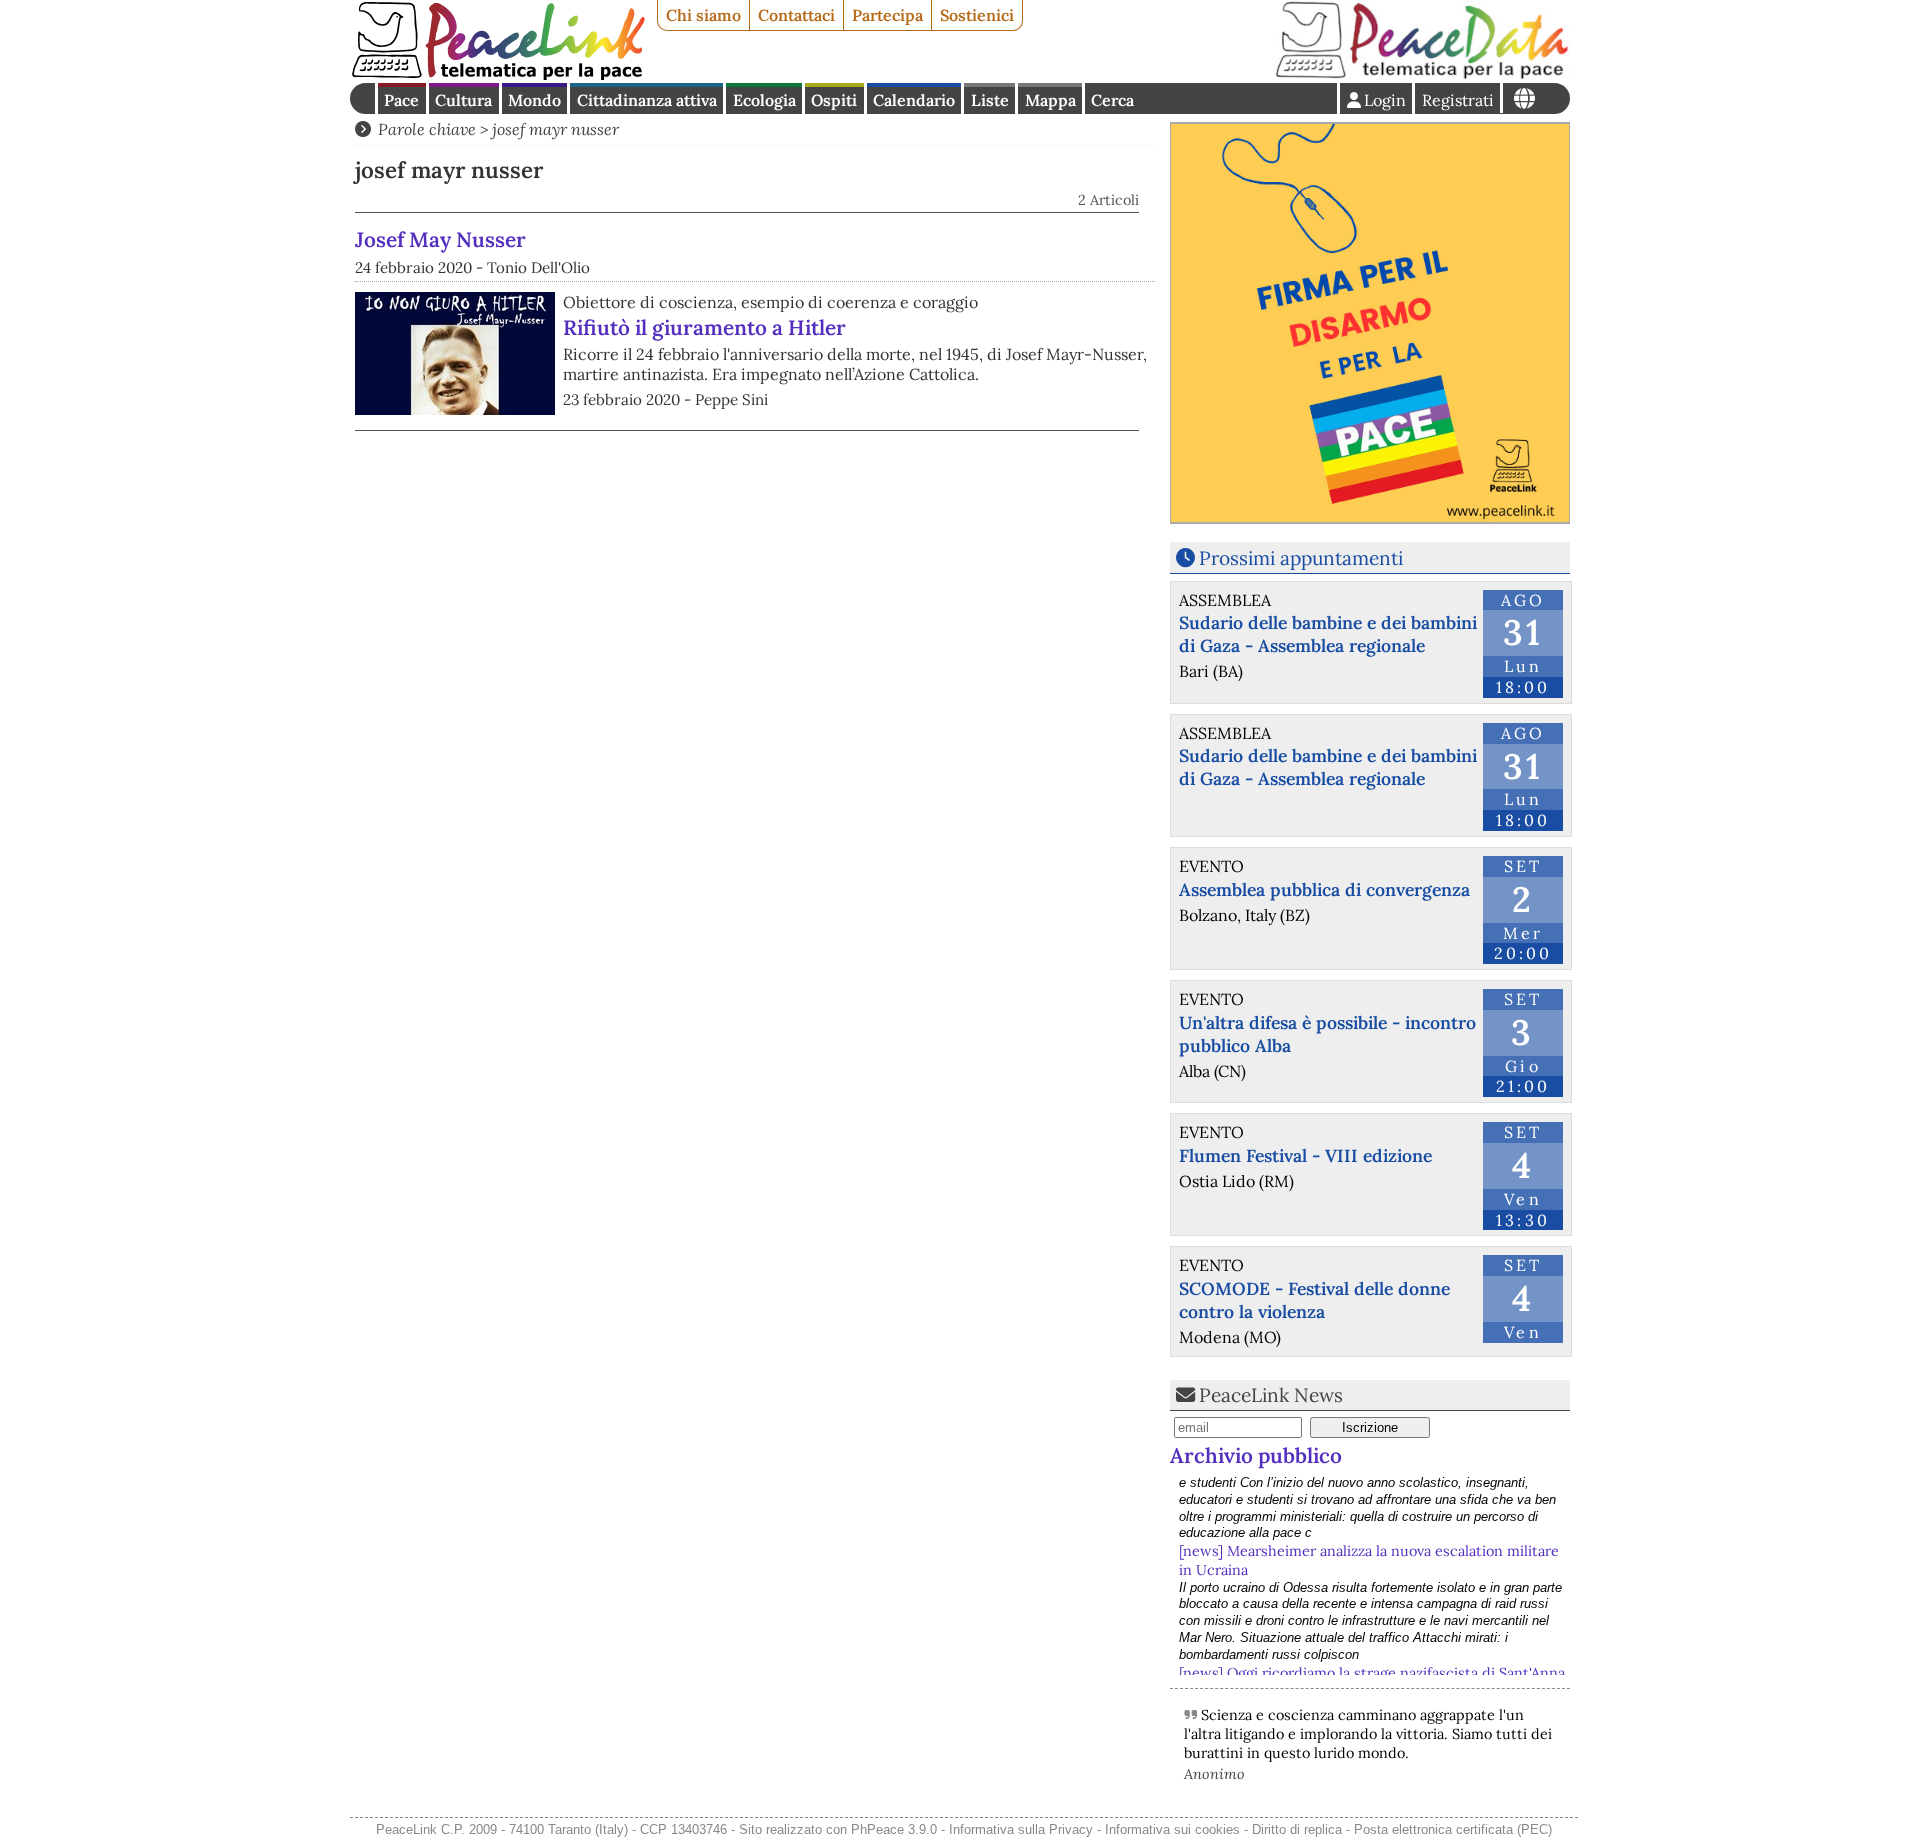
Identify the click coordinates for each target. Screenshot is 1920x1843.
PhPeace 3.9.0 (894, 1829)
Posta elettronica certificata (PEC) (1453, 1829)
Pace (401, 100)
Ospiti (834, 100)
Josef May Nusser (440, 239)
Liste (990, 100)
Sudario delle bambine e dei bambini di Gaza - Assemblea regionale (1328, 634)
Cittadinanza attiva (647, 100)
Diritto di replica (1297, 1829)
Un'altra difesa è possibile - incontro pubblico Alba (1327, 1034)
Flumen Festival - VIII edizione (1305, 1155)
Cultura (463, 100)
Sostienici (977, 15)
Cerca (1112, 100)
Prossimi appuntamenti (1301, 558)
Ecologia (764, 100)
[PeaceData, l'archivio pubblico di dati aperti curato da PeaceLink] (1422, 74)
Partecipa (887, 15)
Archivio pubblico (1256, 1455)
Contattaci (796, 15)
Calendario (914, 100)
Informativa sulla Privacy (1021, 1829)
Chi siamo (703, 15)
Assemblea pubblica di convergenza (1324, 889)
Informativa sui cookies (1172, 1829)
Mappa (1050, 100)
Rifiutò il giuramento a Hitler (704, 327)
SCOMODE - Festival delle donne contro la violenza (1314, 1300)
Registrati (1458, 100)
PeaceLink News (1271, 1395)
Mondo (534, 100)
